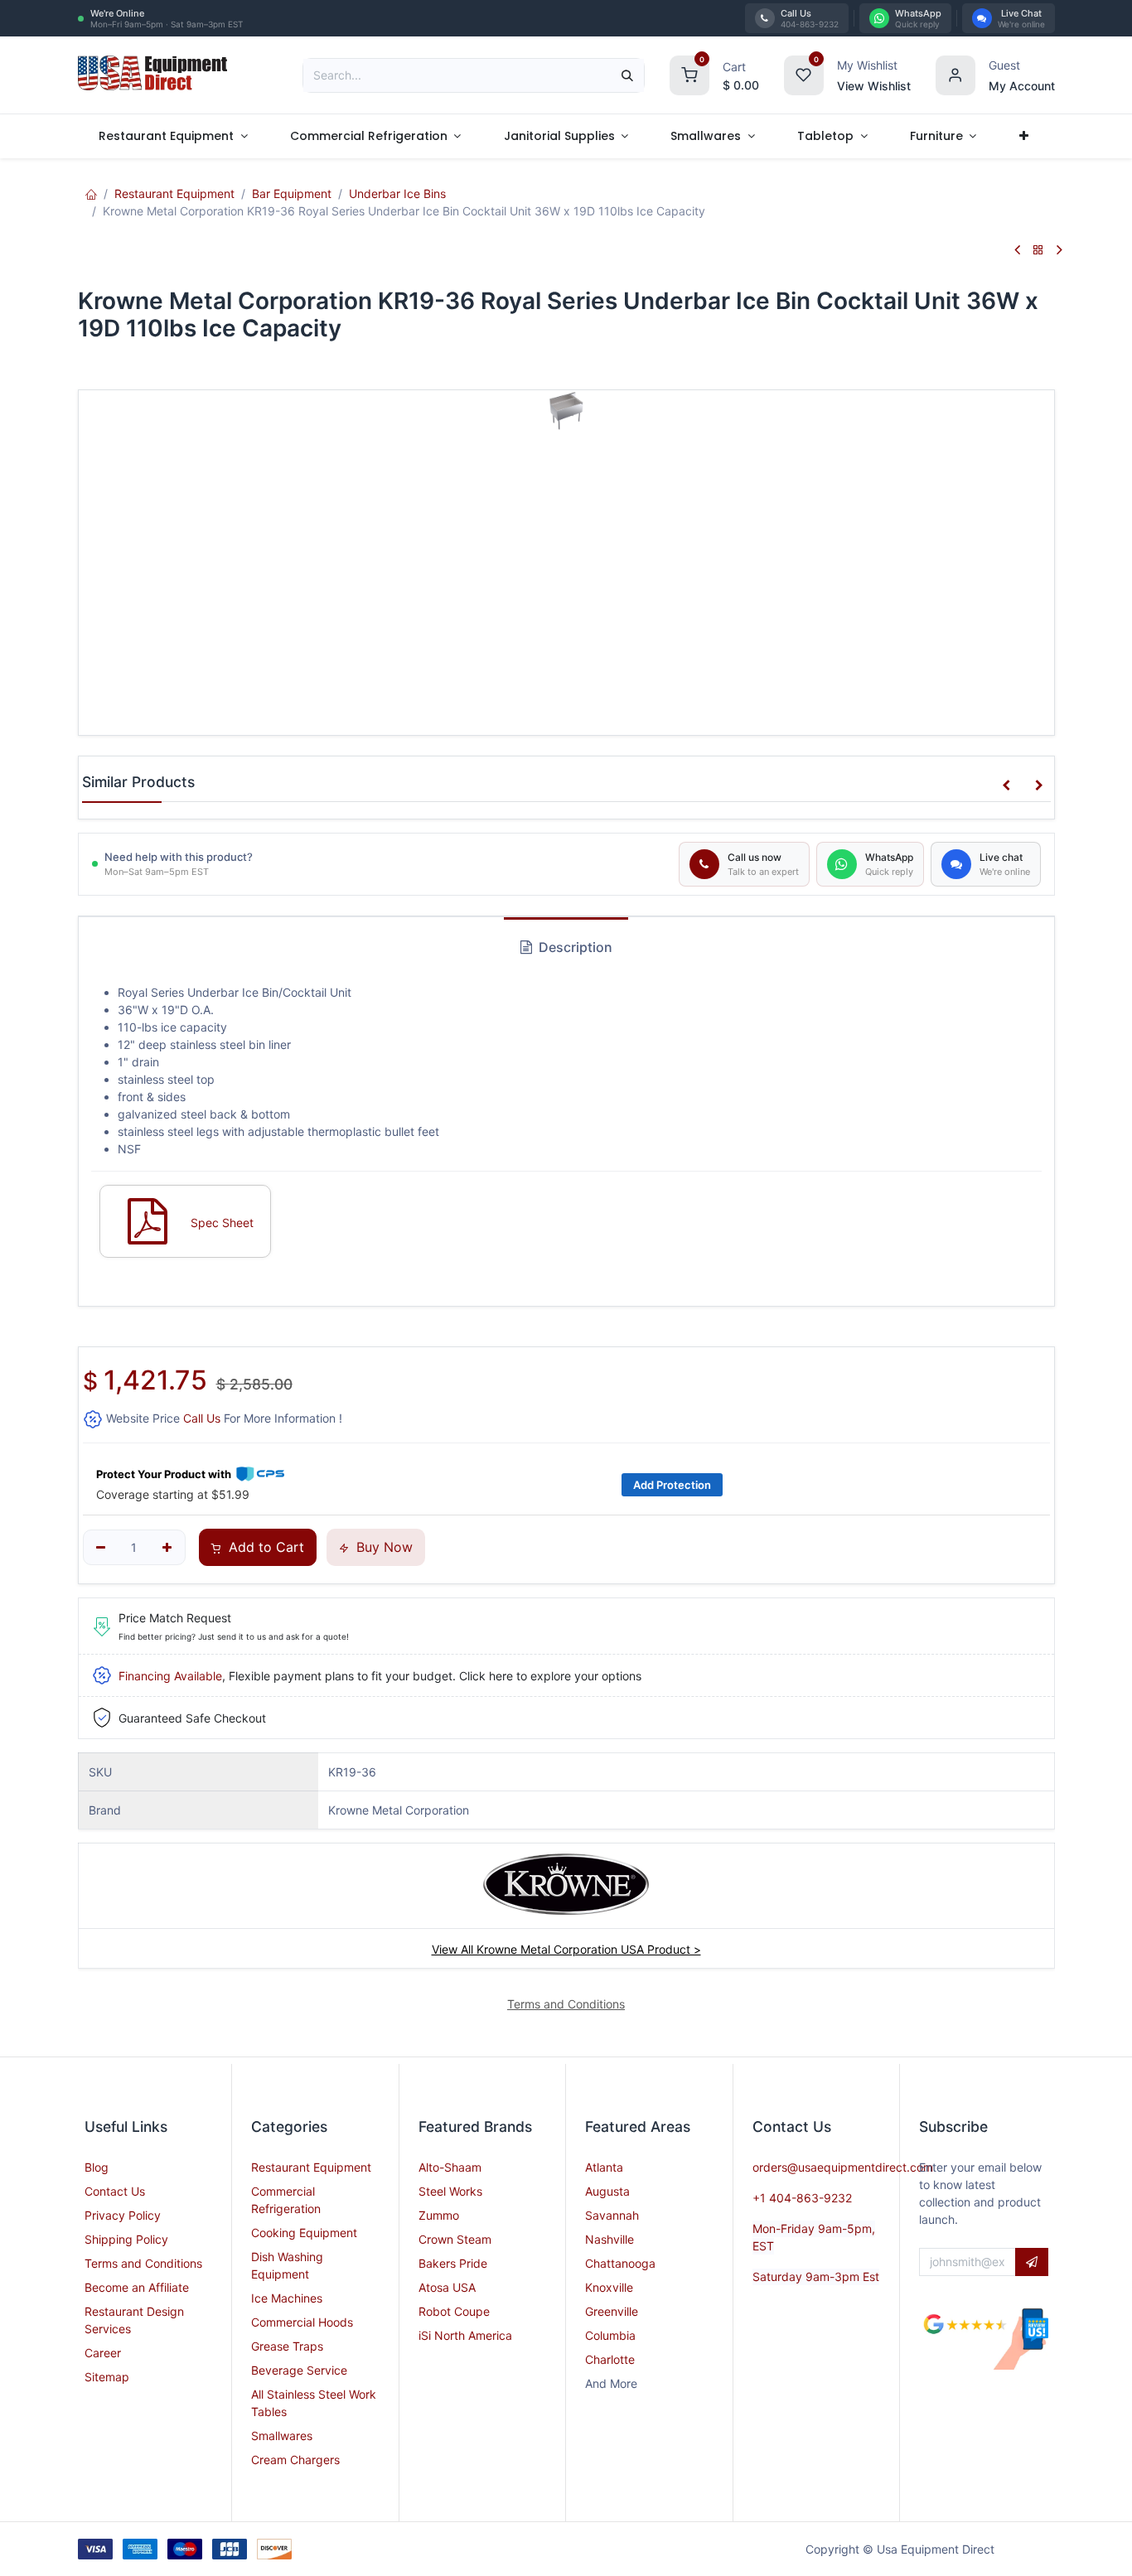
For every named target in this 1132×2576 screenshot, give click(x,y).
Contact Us (115, 2191)
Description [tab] (574, 947)
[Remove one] (102, 1548)
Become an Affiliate (137, 2287)
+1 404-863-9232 (802, 2198)
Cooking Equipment (304, 2233)
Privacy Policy (123, 2215)
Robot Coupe (454, 2311)
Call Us (202, 1418)
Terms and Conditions (143, 2263)
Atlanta (604, 2167)
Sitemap (107, 2377)
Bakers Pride (453, 2263)
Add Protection (672, 1485)
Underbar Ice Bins (397, 193)
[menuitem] (174, 136)
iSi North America (465, 2335)
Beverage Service (299, 2370)
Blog (97, 2167)
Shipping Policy (126, 2239)
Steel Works (450, 2191)
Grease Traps (287, 2346)
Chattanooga (620, 2263)
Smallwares (282, 2436)
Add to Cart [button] (264, 1547)
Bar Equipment (292, 193)
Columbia (610, 2335)
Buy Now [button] (382, 1547)
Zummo (439, 2215)
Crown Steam (455, 2239)
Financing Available (170, 1676)
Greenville (612, 2311)
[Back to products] (1038, 251)
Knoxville (609, 2287)
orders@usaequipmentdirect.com (843, 2167)
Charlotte (610, 2359)
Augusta (607, 2191)
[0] (689, 73)
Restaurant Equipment (174, 193)
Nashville (610, 2239)
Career (103, 2353)
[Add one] (167, 1548)
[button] (1006, 785)
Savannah (612, 2215)
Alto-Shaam (450, 2167)
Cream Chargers (295, 2460)
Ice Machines (287, 2298)
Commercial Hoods (302, 2322)
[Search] (627, 75)
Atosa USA (447, 2287)
